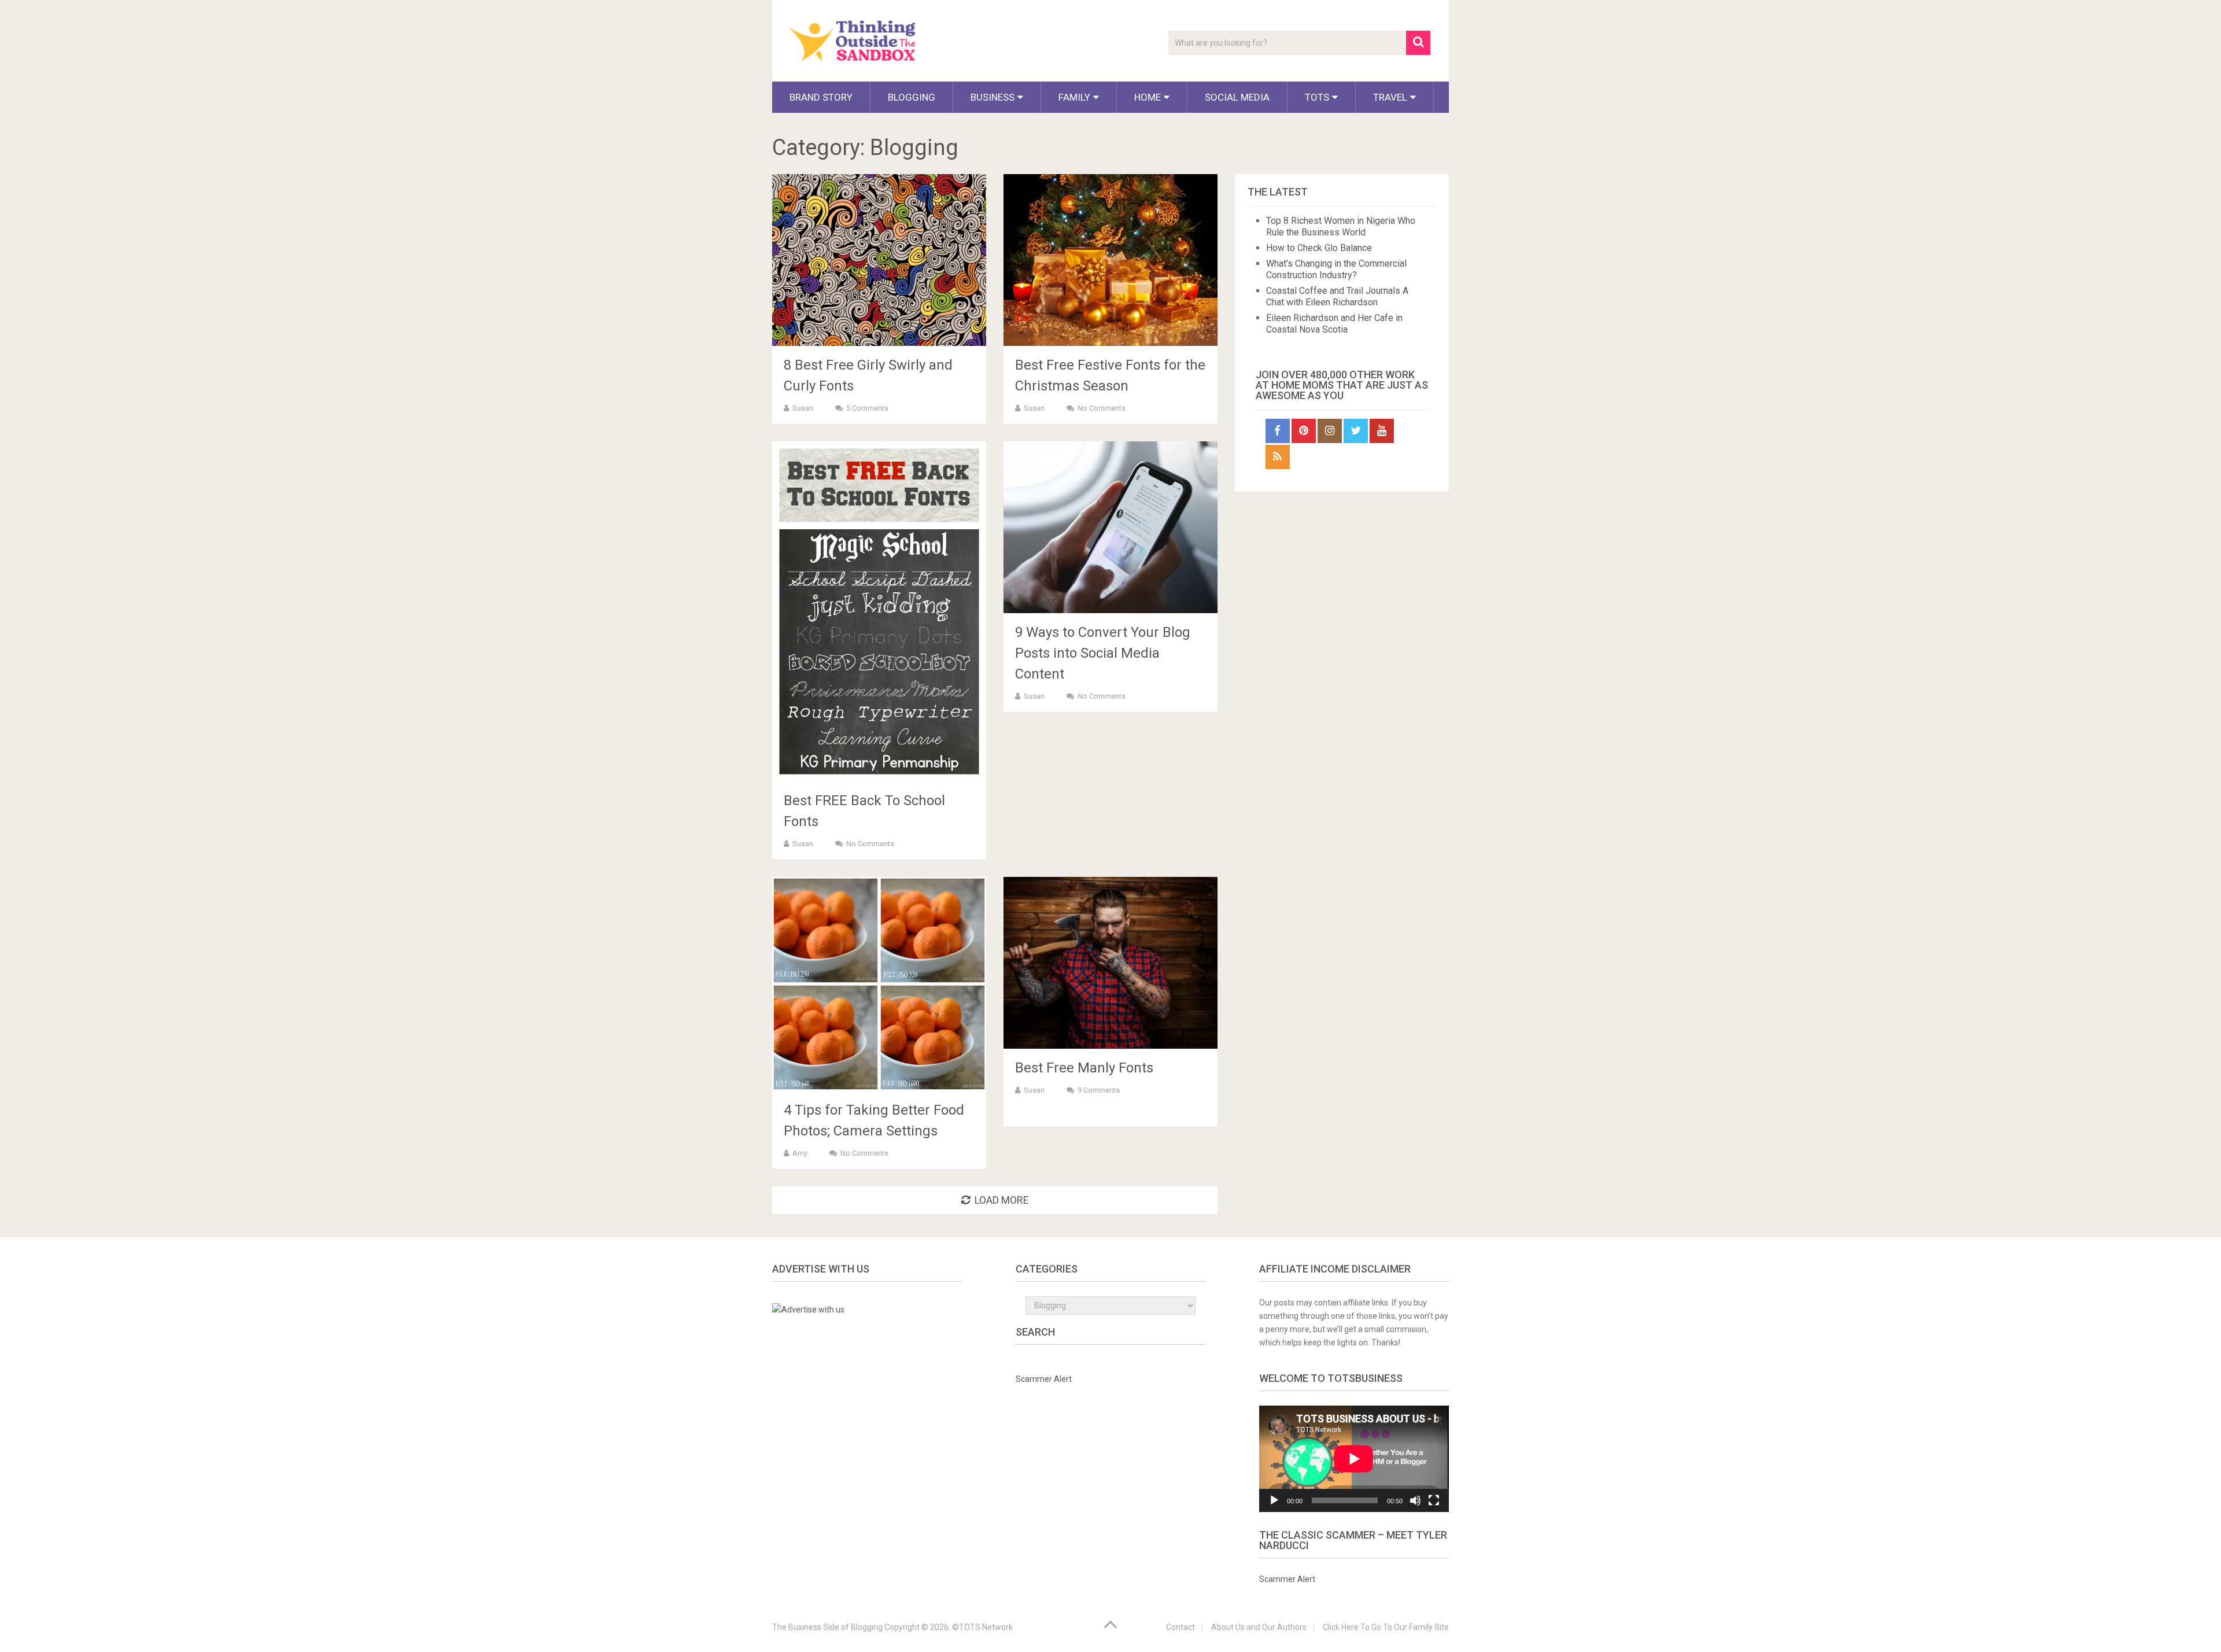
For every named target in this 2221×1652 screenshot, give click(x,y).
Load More (1002, 1200)
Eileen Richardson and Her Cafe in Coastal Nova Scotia (1334, 324)
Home (1148, 97)
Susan (803, 408)
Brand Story (821, 97)
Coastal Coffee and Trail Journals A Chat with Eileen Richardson (1337, 296)
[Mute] (1415, 1500)
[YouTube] (1382, 431)
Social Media (1237, 97)
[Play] (1274, 1500)
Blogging (912, 97)
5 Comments (867, 408)
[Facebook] (1278, 431)
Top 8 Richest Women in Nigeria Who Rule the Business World (1341, 226)
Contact (1180, 1627)
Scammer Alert (1044, 1379)
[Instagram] (1330, 431)
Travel (1390, 97)
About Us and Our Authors (1259, 1627)
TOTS (1317, 97)
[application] (1354, 1459)
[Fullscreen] (1434, 1500)
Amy (800, 1153)
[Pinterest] (1304, 431)
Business (993, 97)
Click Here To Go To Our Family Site (1386, 1627)
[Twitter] (1356, 431)
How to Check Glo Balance (1319, 248)
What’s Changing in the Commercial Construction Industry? (1336, 269)
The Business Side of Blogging (827, 1627)
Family (1074, 97)
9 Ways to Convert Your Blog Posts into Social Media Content (1103, 653)
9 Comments (1099, 1090)
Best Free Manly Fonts (1084, 1068)
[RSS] (1278, 457)
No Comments (1102, 408)
